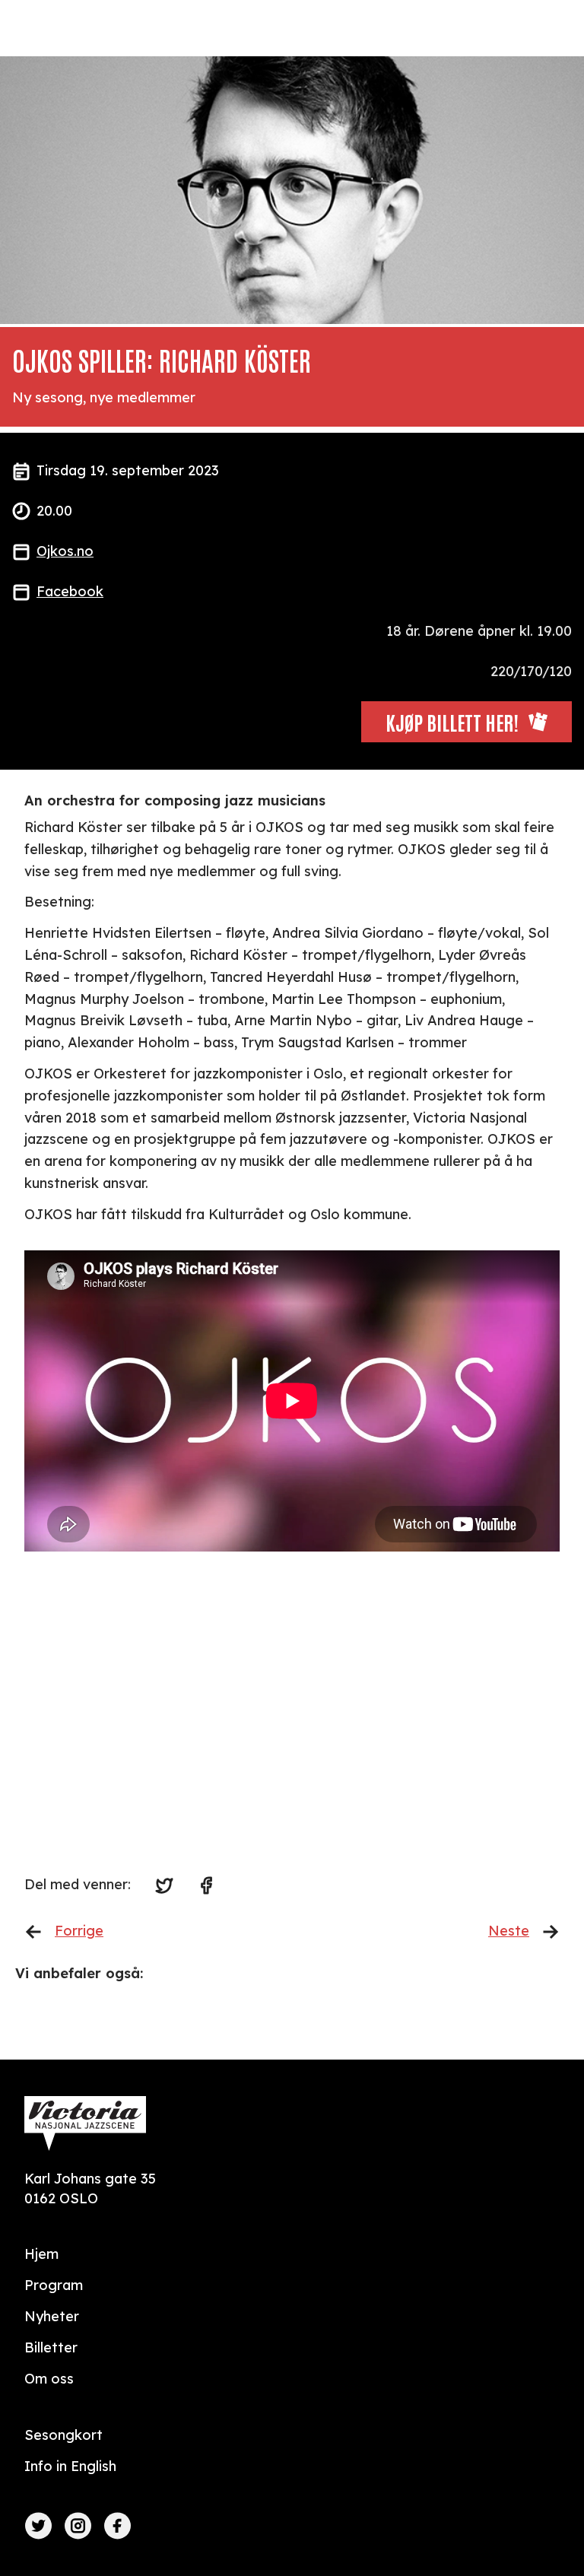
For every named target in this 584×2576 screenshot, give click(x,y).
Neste (509, 1931)
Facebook (70, 591)
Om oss (49, 2379)
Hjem (41, 2254)
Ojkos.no (65, 551)
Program (54, 2285)
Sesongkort (63, 2435)
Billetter (51, 2347)
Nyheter (52, 2316)
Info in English (70, 2466)
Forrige (79, 1931)
